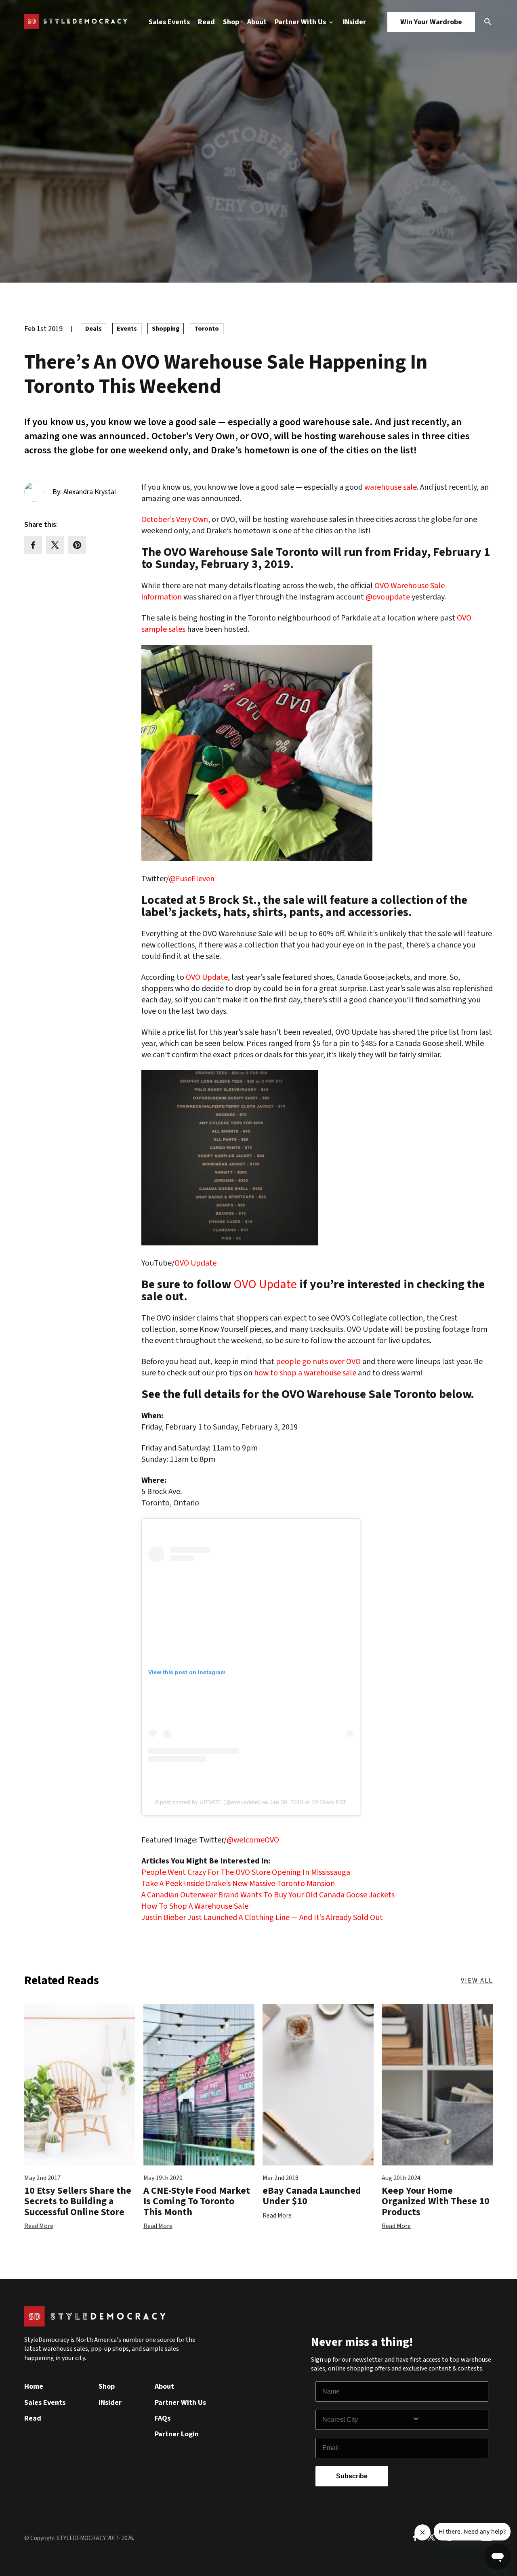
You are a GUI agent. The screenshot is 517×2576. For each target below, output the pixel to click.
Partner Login (177, 2434)
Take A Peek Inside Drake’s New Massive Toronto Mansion (238, 1884)
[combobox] (367, 2420)
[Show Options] (448, 2420)
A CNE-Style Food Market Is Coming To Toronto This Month (197, 2201)
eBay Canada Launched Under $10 (312, 2196)
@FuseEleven (192, 879)
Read (206, 22)
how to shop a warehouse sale (305, 1373)
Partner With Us (301, 22)
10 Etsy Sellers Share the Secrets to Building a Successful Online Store (78, 2201)
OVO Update (207, 977)
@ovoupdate (388, 597)
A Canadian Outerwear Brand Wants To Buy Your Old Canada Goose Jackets (268, 1895)
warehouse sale (391, 487)
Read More (39, 2226)
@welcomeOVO (253, 1840)
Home (34, 2386)
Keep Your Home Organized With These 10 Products (436, 2201)
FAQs (163, 2418)
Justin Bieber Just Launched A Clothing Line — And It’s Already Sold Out (262, 1918)
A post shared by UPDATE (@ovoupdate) (208, 1802)
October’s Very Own (175, 520)
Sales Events (169, 22)
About (257, 22)
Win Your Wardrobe (431, 22)
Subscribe (352, 2476)
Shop (231, 22)
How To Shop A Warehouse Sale (195, 1906)
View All (477, 1981)
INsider (354, 22)
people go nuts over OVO (318, 1362)
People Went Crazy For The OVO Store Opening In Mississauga (246, 1872)
